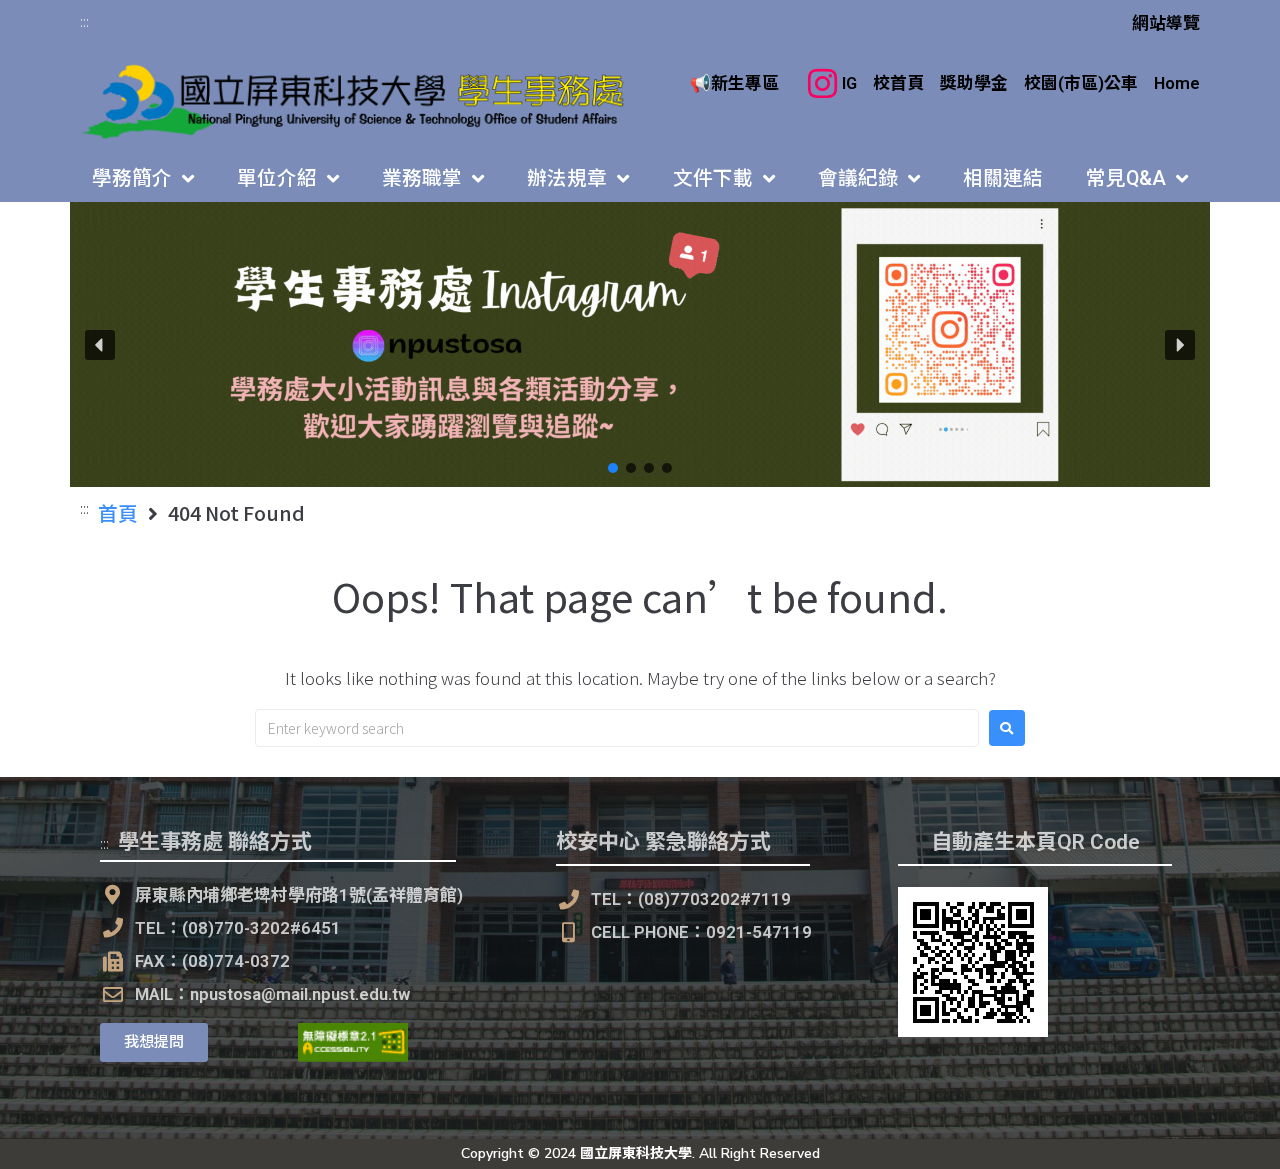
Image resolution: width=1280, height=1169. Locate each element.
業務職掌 (422, 178)
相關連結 (1003, 178)
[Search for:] (617, 728)
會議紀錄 (858, 178)
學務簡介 (132, 178)
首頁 (118, 512)
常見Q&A (1126, 178)
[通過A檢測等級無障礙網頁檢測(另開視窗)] (353, 1056)
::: (84, 21)
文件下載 (713, 178)
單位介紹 (277, 178)
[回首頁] (355, 101)
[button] (640, 344)
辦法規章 (567, 178)
